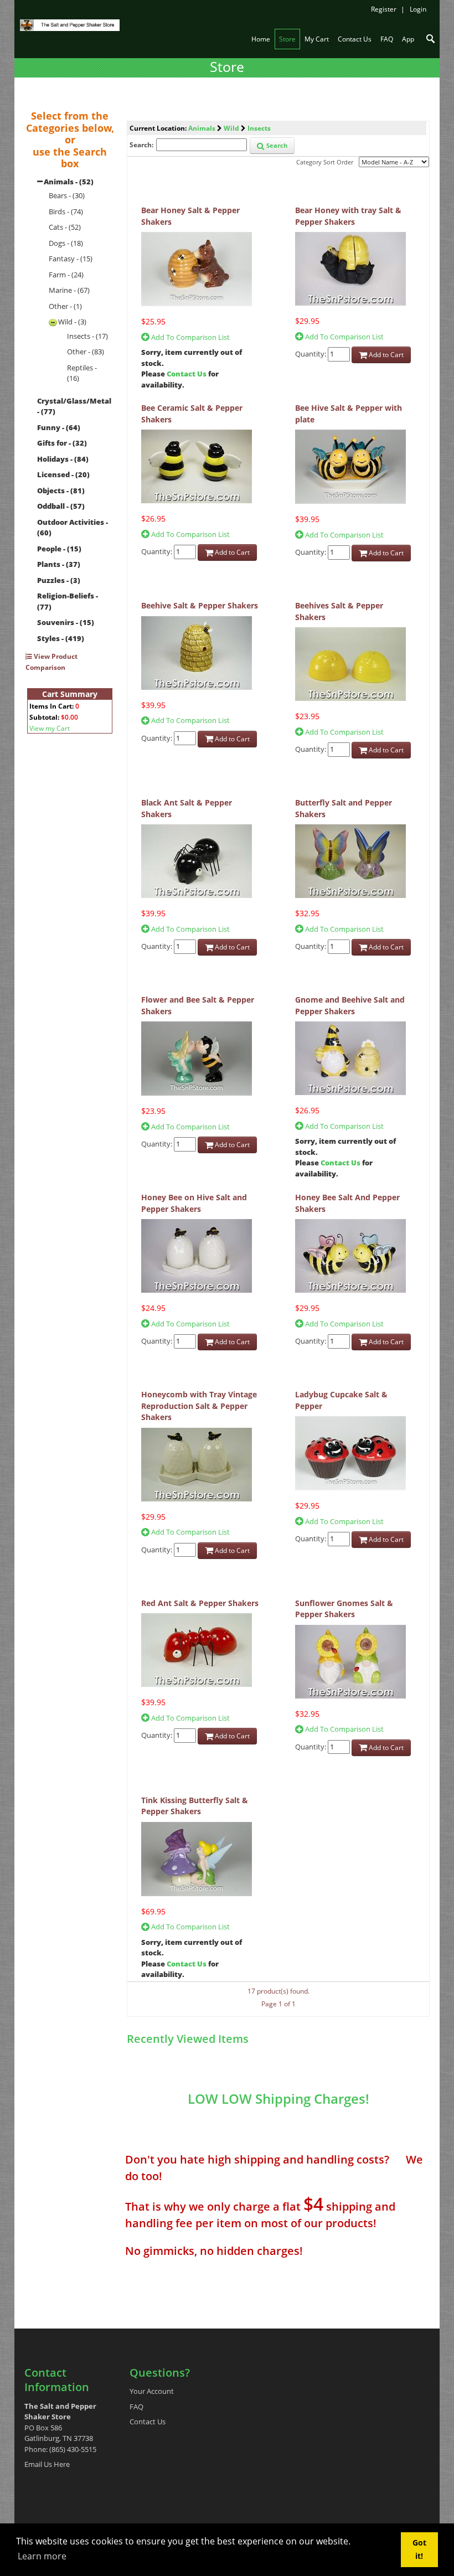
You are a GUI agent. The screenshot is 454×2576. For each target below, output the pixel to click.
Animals (202, 128)
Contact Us (187, 374)
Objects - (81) (61, 491)
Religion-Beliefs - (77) (68, 601)
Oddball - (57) (61, 506)
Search (276, 145)
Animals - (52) (69, 182)
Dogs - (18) (66, 243)
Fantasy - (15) (71, 259)
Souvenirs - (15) (66, 622)
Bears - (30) (67, 195)
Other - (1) (65, 306)
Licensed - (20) (63, 474)
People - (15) (59, 549)
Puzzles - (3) (59, 580)
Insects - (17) (87, 336)
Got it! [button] (419, 2549)
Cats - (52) (65, 227)
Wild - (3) (72, 322)
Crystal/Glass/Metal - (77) (74, 406)
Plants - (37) (59, 564)
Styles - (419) (61, 638)
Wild (231, 128)
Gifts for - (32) (62, 443)
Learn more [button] (42, 2556)
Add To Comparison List (190, 337)
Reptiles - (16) (82, 373)
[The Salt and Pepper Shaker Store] (70, 24)
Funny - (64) (59, 427)
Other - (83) (86, 352)
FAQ (136, 2407)
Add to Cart (385, 355)
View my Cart (50, 728)
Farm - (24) (66, 275)
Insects (259, 128)
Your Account (152, 2391)
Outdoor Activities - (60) (73, 528)
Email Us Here (47, 2464)
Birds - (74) (66, 211)
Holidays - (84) (63, 459)
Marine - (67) (69, 290)
